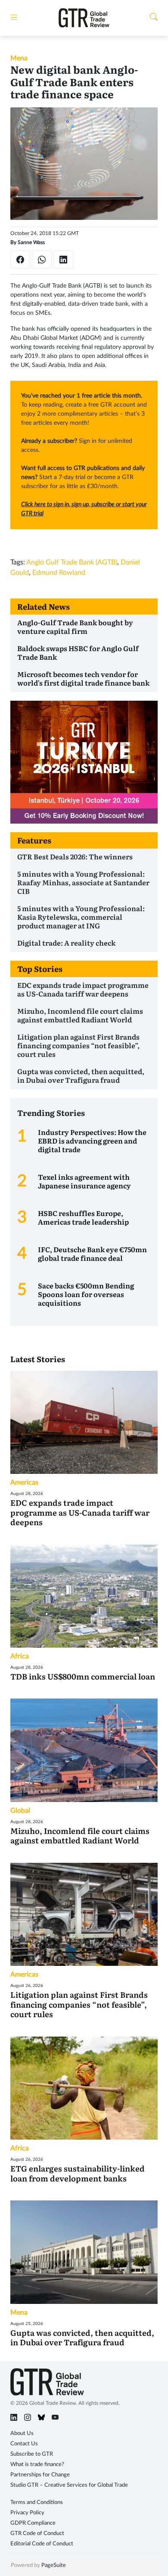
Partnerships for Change (40, 2475)
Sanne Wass (31, 242)
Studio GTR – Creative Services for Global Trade (69, 2485)
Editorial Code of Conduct (42, 2544)
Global (20, 1811)
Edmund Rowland (59, 573)
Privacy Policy (27, 2513)
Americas (24, 1482)
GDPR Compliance (33, 2523)
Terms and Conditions (37, 2502)
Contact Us (24, 2444)
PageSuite (54, 2565)
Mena (19, 58)
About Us (22, 2433)
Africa (20, 1656)
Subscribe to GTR (32, 2454)
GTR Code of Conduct (37, 2534)
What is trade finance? (37, 2465)
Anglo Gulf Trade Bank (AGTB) (72, 562)
